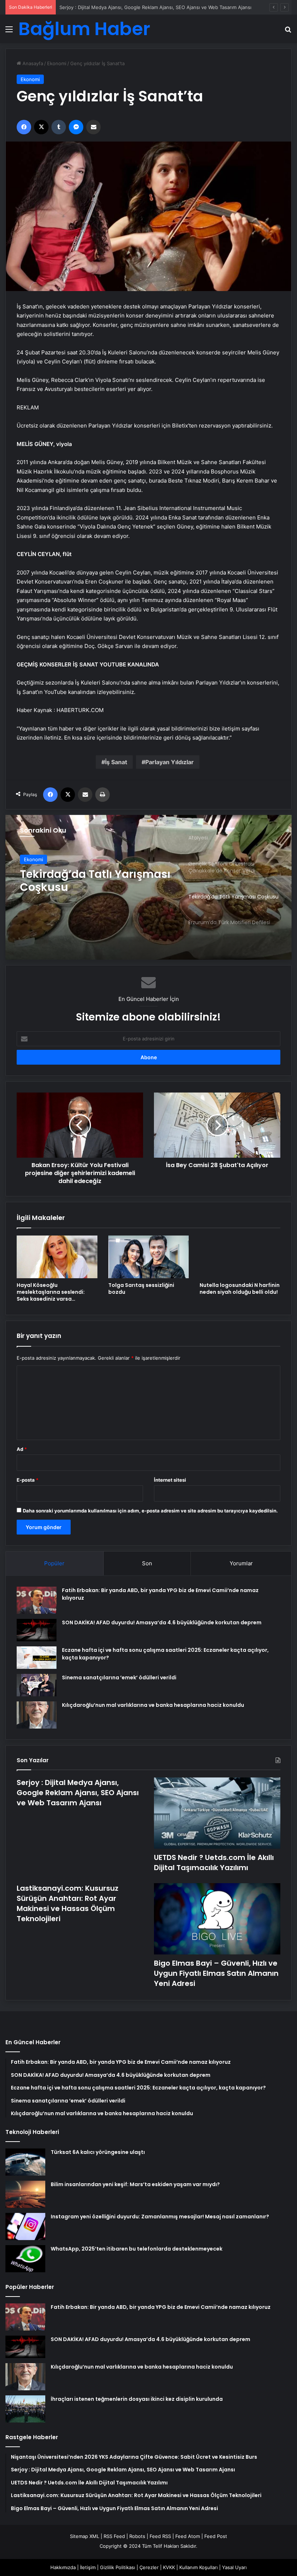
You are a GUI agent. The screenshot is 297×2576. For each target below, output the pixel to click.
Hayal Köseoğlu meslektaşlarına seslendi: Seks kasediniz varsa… (51, 1292)
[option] (148, 887)
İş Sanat (116, 762)
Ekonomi (57, 63)
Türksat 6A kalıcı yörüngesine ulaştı (98, 2152)
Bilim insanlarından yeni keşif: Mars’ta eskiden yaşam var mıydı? (135, 2184)
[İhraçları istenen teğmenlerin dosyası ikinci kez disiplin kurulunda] (25, 2409)
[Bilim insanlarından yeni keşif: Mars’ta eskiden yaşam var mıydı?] (25, 2194)
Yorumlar (241, 1563)
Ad (22, 1449)
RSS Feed (114, 2536)
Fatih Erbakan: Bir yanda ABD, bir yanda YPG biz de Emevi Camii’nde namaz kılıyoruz (161, 2307)
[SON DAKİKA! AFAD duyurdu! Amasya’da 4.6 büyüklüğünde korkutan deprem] (37, 1630)
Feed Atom (188, 2536)
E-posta (28, 1480)
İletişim (88, 2567)
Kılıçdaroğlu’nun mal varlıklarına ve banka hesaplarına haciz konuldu (153, 1705)
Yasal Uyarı (234, 2567)
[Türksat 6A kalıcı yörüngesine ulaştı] (25, 2162)
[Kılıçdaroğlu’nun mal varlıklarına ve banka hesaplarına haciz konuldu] (37, 1715)
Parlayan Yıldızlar (170, 762)
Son (147, 1563)
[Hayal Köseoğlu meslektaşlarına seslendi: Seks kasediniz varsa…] (57, 1257)
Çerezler (149, 2567)
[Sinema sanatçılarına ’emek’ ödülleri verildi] (37, 1685)
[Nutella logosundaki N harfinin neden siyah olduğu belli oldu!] (240, 1257)
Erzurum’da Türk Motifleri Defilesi (89, 881)
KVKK (169, 2567)
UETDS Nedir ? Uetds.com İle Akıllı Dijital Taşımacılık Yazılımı (126, 7)
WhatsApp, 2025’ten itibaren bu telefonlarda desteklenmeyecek (137, 2249)
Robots (137, 2536)
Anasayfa (32, 63)
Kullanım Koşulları (198, 2567)
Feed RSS (160, 2536)
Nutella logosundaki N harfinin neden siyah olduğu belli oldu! (240, 1289)
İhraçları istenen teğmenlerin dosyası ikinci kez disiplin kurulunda (137, 2399)
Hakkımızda (63, 2567)
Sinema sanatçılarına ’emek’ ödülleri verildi (119, 1678)
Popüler (54, 1563)
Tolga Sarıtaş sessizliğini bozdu (141, 1289)
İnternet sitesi (170, 1480)
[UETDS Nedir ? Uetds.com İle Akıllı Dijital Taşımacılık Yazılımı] (217, 1813)
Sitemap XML (85, 2536)
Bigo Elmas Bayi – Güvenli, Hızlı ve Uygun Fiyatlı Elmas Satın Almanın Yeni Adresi (216, 1973)
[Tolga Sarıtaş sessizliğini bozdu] (149, 1257)
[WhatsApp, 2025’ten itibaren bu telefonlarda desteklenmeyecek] (25, 2259)
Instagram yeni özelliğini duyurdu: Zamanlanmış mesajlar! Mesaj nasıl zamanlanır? (160, 2217)
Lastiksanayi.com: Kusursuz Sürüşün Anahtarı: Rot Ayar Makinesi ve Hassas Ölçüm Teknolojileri (68, 1903)
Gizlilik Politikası (118, 2567)
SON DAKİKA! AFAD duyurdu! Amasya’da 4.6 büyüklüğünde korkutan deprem (162, 1622)
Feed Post (216, 2536)
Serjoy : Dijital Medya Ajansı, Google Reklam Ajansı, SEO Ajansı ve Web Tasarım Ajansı (78, 1793)
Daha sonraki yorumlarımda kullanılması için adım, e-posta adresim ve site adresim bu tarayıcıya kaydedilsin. (150, 1511)
